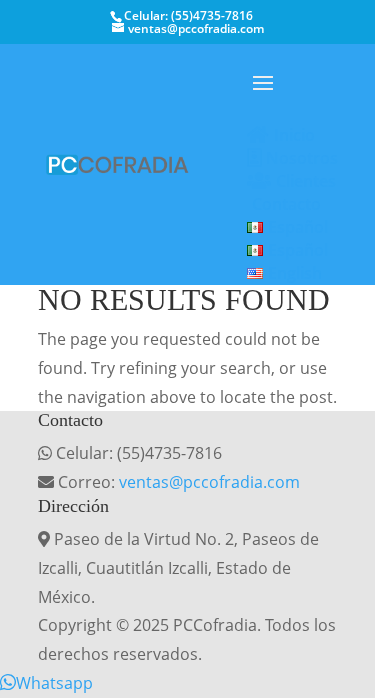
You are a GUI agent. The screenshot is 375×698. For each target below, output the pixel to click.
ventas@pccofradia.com (209, 482)
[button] (46, 683)
